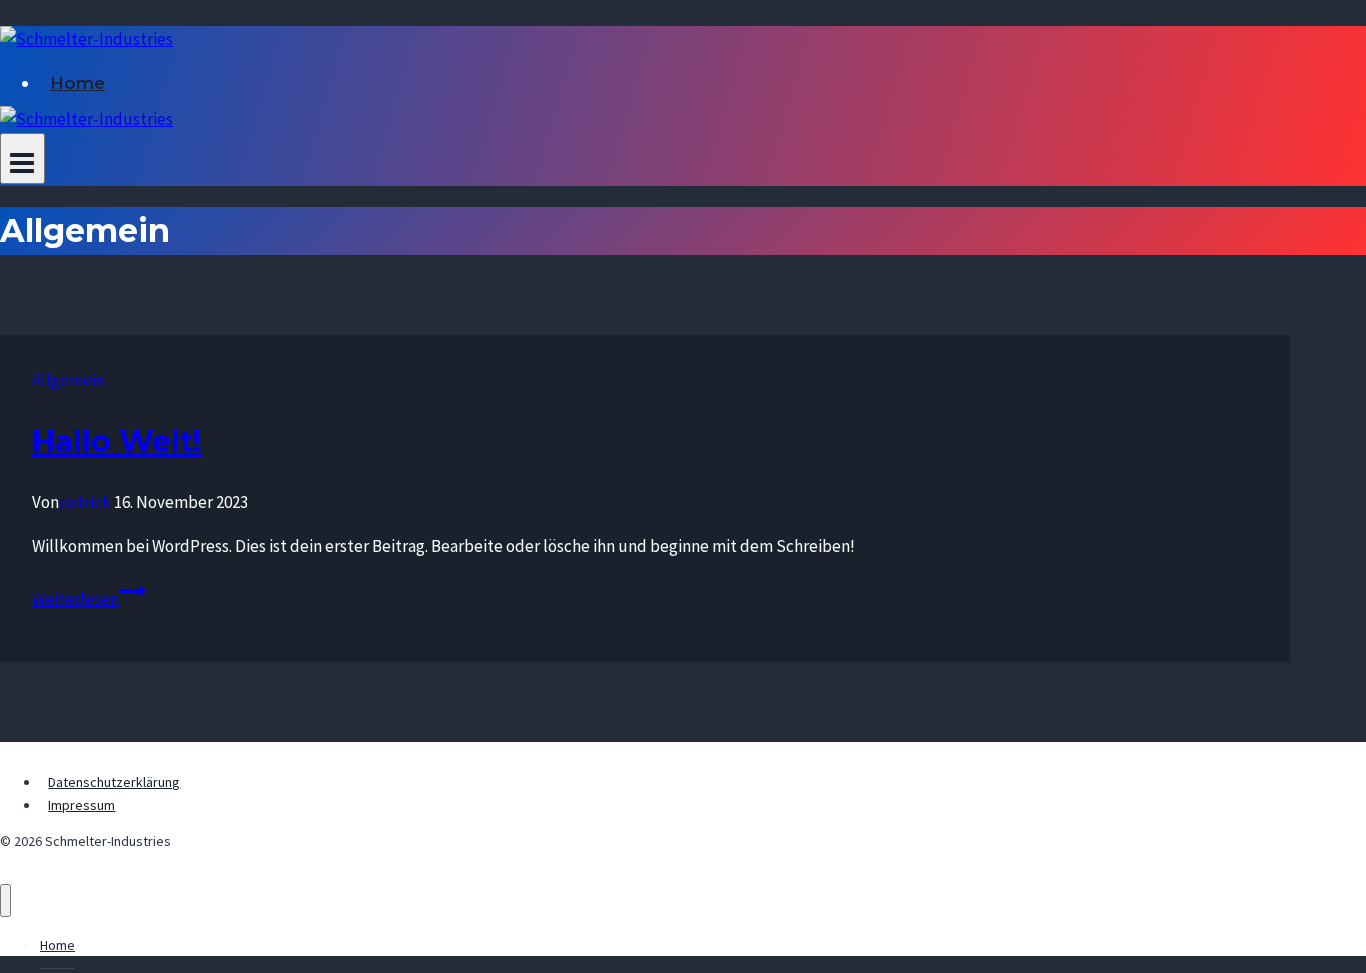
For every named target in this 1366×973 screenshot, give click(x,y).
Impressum (81, 805)
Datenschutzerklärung (114, 782)
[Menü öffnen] (22, 158)
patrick (85, 502)
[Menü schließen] (5, 900)
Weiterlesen (89, 599)
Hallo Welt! (116, 441)
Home (77, 83)
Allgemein (68, 380)
